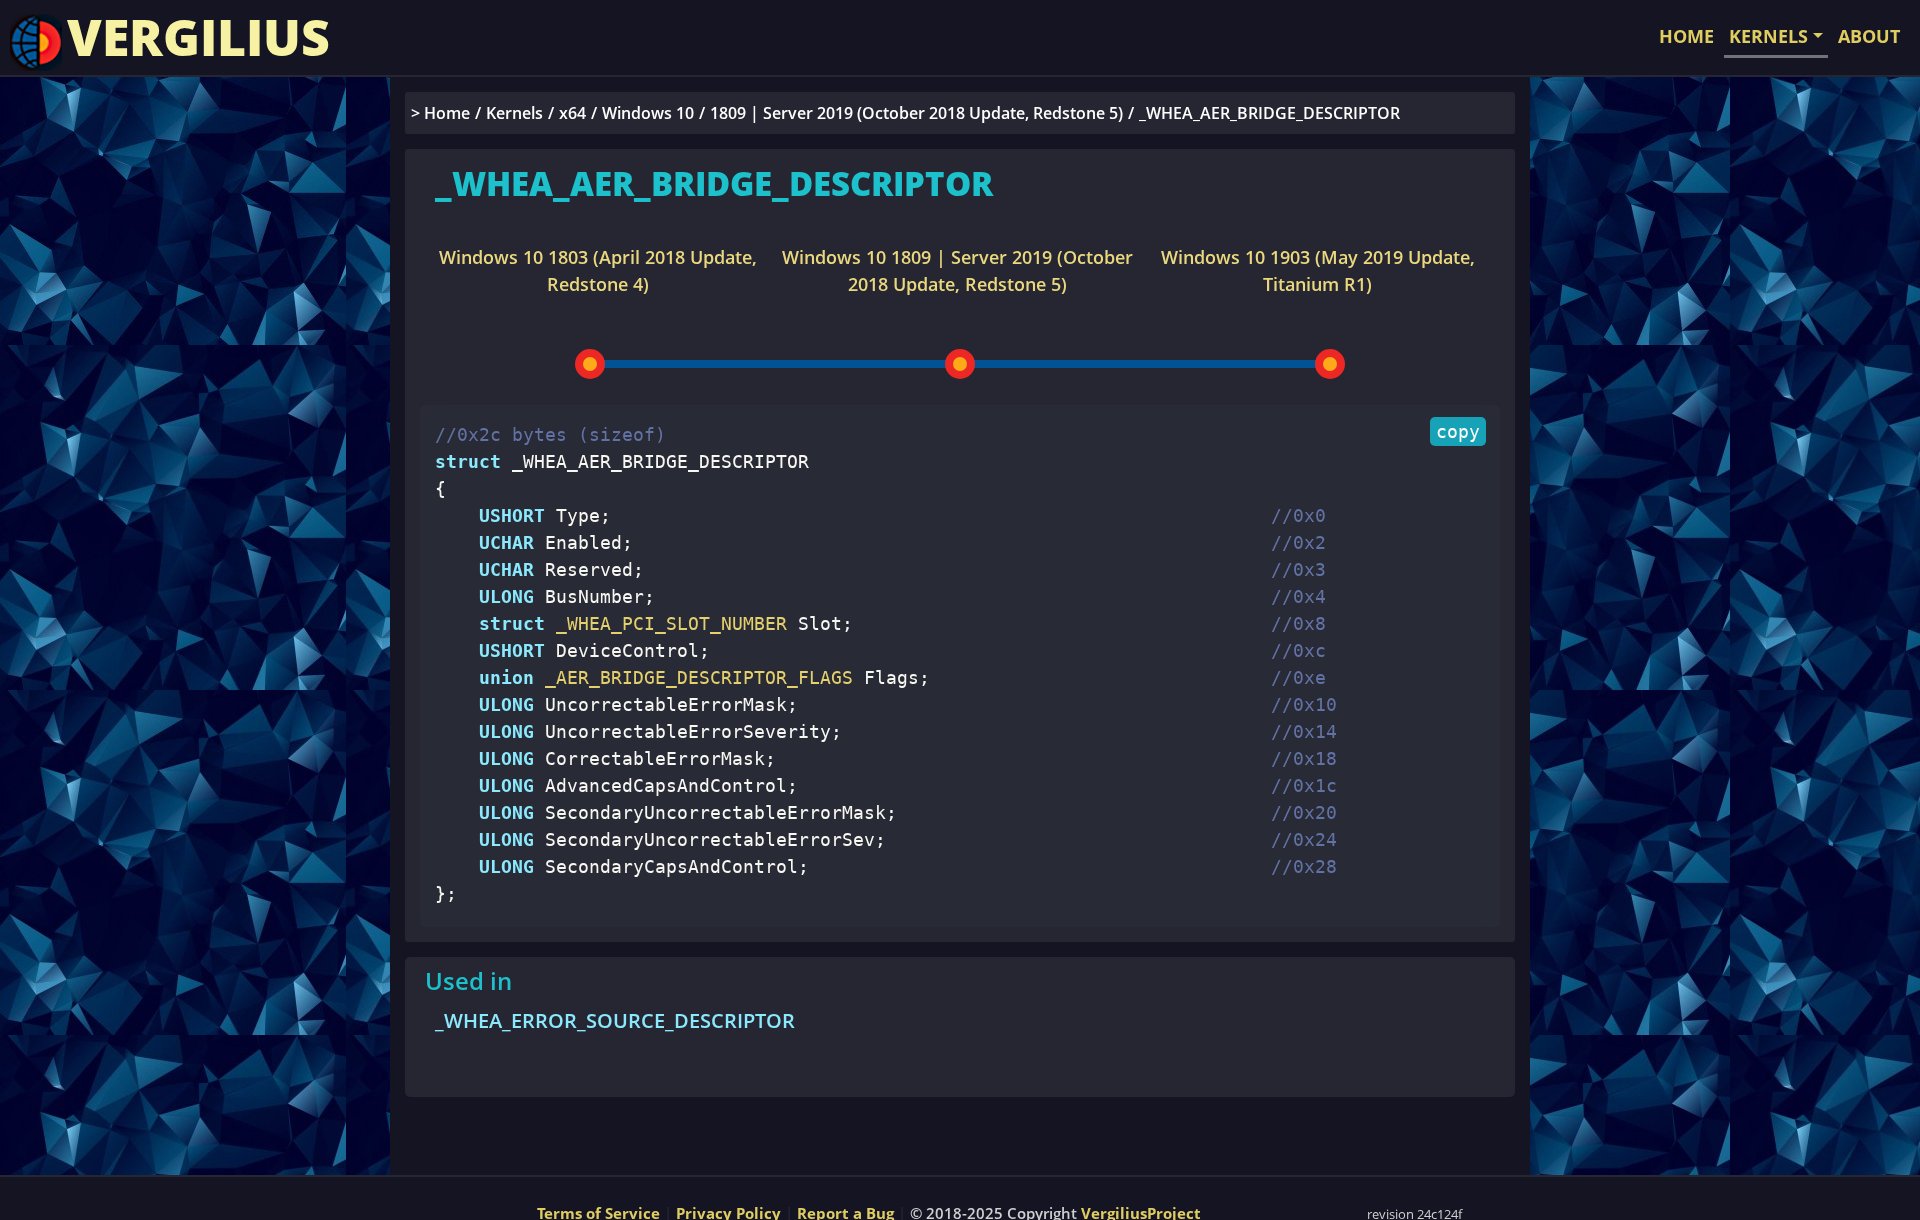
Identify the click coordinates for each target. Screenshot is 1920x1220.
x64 (572, 113)
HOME (1686, 36)
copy (1458, 431)
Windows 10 (648, 113)
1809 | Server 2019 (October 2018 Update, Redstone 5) (916, 113)
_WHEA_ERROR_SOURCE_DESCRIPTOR (615, 1020)
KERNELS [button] (1768, 36)
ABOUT (1869, 36)
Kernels (514, 113)
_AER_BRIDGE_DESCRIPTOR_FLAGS (693, 677)
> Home (440, 113)
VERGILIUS (198, 37)
